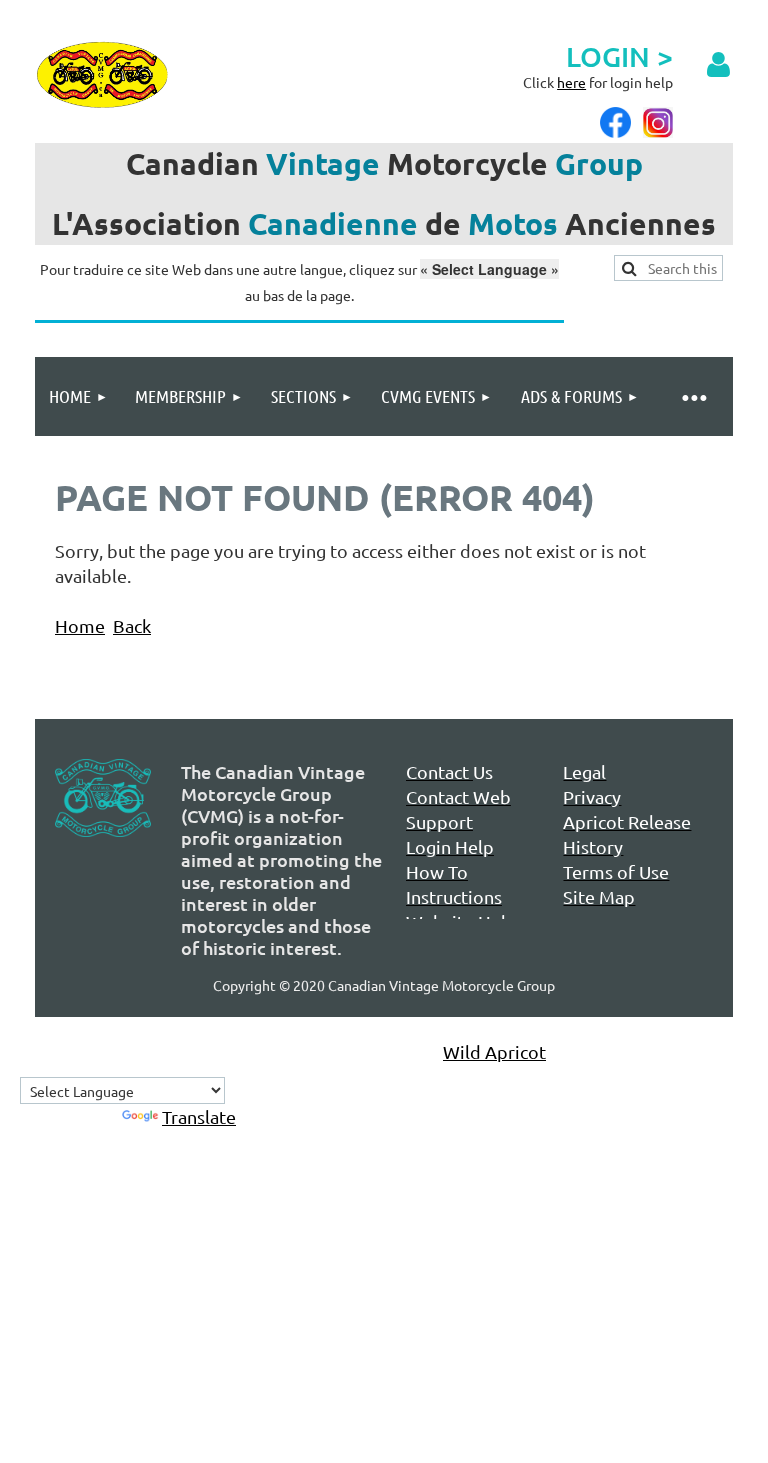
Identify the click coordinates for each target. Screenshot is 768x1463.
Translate (199, 1116)
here (571, 82)
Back (132, 625)
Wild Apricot (494, 1051)
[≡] (693, 396)
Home (80, 625)
